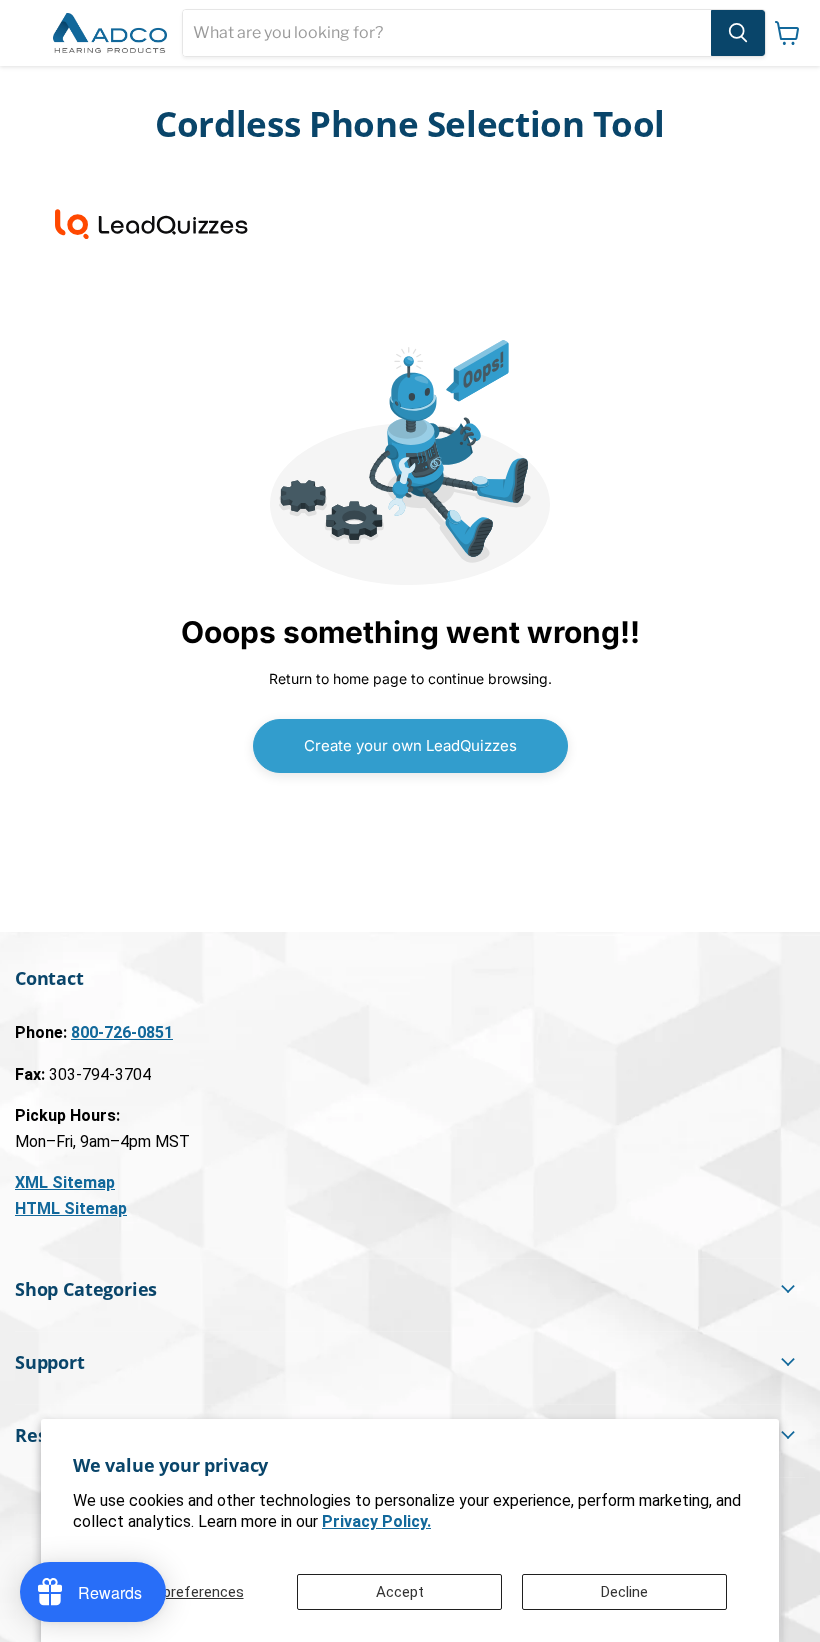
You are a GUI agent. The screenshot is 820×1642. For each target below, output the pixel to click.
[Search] (738, 33)
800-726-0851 (122, 1032)
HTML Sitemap (71, 1208)
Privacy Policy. (376, 1521)
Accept (400, 1592)
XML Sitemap (65, 1182)
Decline (624, 1592)
